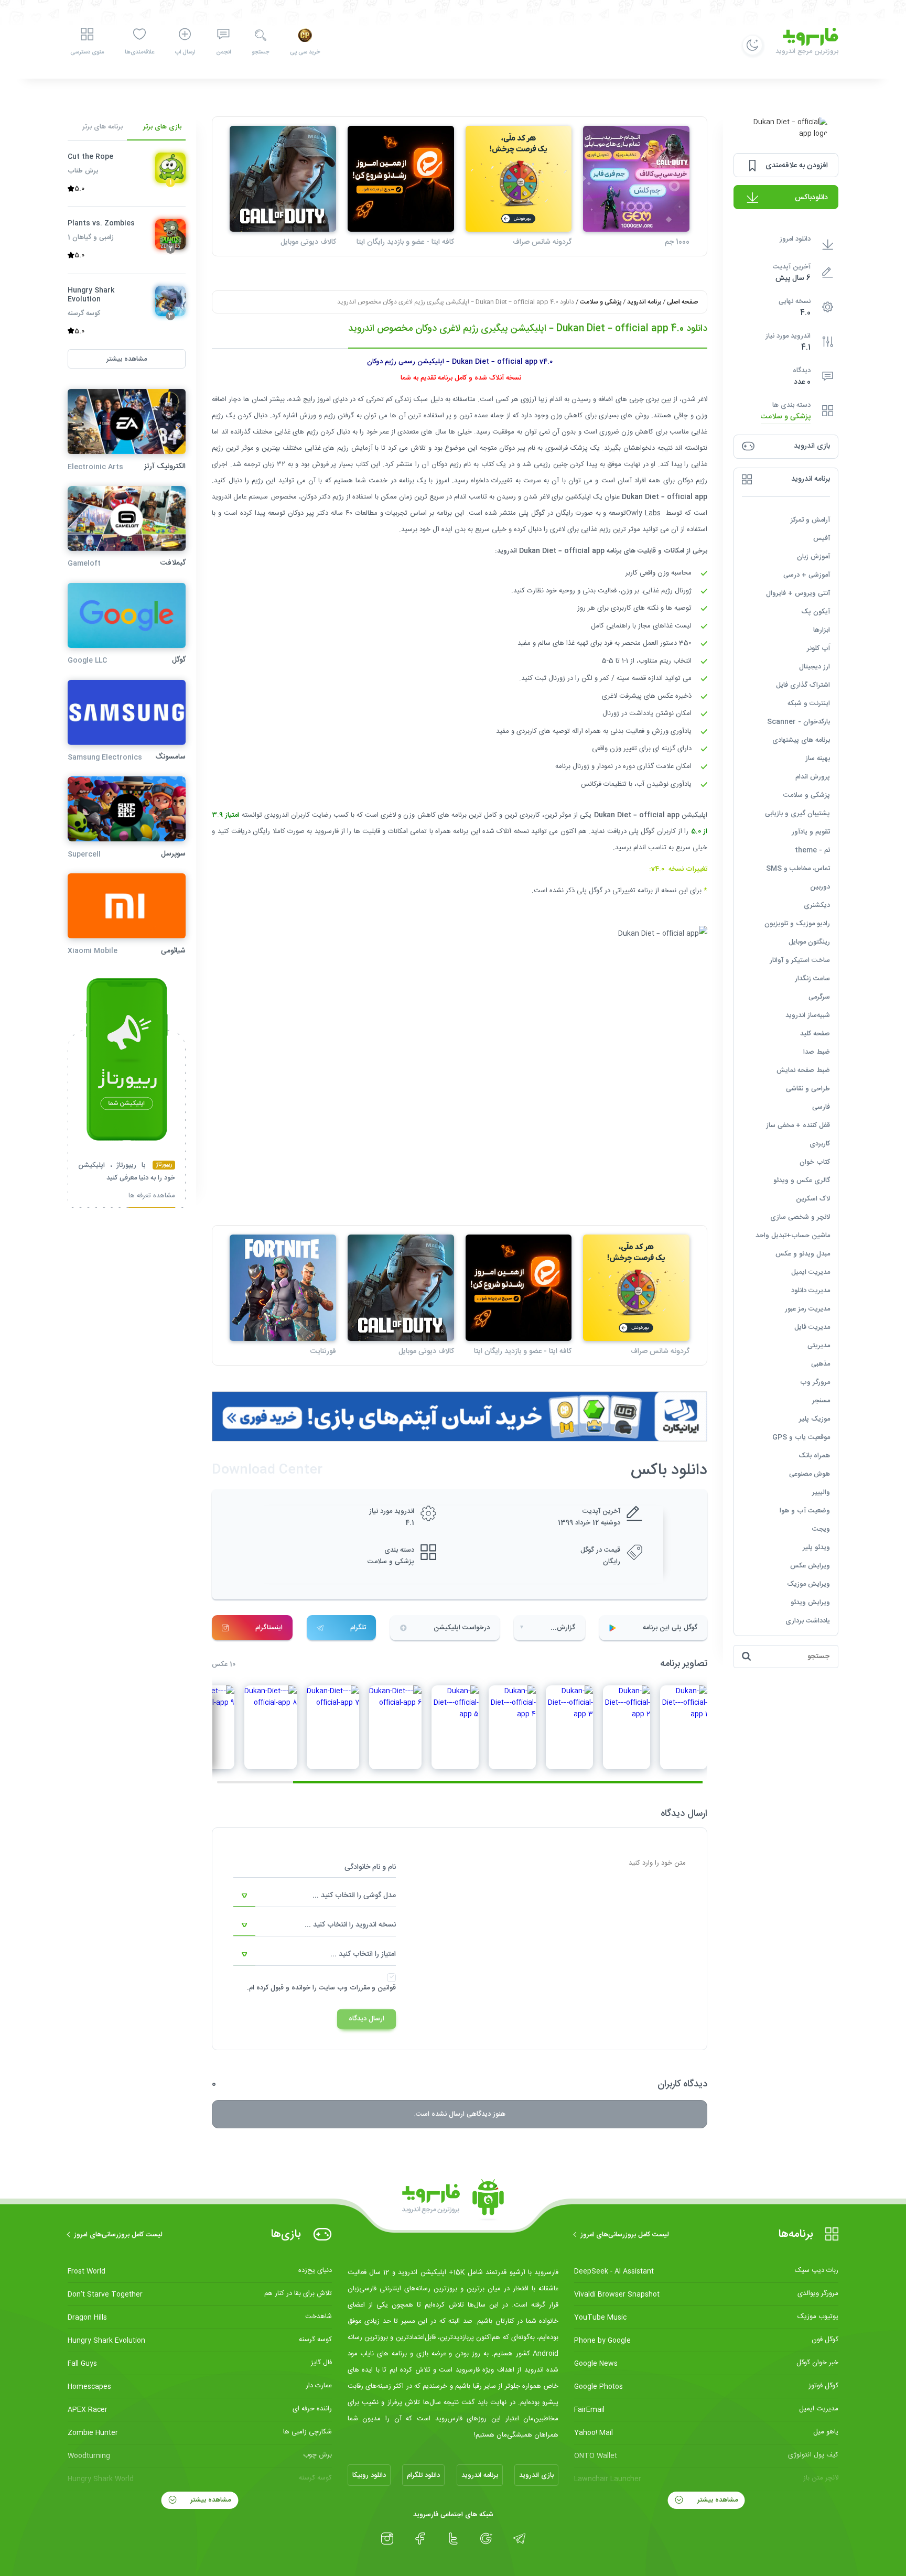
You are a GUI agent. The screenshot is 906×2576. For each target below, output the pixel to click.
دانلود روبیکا (369, 2475)
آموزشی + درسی (807, 575)
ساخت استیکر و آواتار (800, 960)
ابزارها (822, 630)
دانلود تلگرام (423, 2475)
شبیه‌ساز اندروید (808, 1015)
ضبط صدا (817, 1052)
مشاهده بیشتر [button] (127, 359)
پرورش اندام (813, 777)
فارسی (821, 1107)
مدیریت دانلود (811, 1291)
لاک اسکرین (813, 1199)
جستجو (260, 52)
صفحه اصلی (682, 302)
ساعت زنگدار (812, 979)
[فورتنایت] (283, 1288)
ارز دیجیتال (815, 667)
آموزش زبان (813, 557)
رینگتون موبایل (809, 942)
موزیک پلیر (815, 1419)
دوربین (820, 887)
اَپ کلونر (818, 648)
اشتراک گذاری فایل (803, 685)
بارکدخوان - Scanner (799, 722)
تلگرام (358, 1628)
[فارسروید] (453, 2200)
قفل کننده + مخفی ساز (798, 1125)
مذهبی (821, 1364)
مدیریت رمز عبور (807, 1309)
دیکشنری (817, 905)
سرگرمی (819, 997)
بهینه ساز (818, 759)
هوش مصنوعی (810, 1474)
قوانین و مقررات (373, 1988)
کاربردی (820, 1144)
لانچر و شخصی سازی (800, 1217)
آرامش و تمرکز (810, 520)
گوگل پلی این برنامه (670, 1628)
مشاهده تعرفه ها (152, 1197)
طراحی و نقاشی (808, 1089)
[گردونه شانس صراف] (519, 179)
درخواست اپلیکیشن (462, 1628)
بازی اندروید (536, 2475)
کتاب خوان (815, 1162)
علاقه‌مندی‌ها (139, 52)
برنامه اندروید (644, 302)
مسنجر (821, 1401)
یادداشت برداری (808, 1621)
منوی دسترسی (87, 52)
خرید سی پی (305, 52)
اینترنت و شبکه (809, 703)
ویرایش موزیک (808, 1584)
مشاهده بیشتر (716, 2500)
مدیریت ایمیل (811, 1272)
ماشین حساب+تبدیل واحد (793, 1236)
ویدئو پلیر (816, 1547)
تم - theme (812, 850)
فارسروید (327, 831)
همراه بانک (814, 1456)
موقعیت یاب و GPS (801, 1437)
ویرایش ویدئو (810, 1603)
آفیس (822, 538)
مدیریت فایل (812, 1327)
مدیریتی (819, 1346)
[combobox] (315, 1896)
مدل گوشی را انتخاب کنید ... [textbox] (354, 1896)
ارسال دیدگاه (366, 2019)
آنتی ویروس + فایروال (798, 593)
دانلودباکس (811, 198)
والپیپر (821, 1492)
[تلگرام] (519, 2539)
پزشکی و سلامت (786, 417)
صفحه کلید (815, 1034)
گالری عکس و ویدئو (802, 1181)
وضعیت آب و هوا (805, 1511)
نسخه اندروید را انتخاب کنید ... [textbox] (350, 1925)
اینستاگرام (269, 1628)
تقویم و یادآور (811, 832)
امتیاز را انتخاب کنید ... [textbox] (363, 1954)
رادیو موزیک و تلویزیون (797, 924)
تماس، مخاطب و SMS (798, 869)
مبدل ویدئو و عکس (803, 1254)
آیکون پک (816, 612)
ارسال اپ (185, 52)
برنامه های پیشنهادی (801, 740)
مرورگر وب (815, 1382)
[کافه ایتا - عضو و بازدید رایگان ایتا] (401, 179)
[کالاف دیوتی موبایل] (283, 179)
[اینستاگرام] (387, 2539)
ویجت (821, 1529)
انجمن (223, 52)
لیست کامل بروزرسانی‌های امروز (625, 2235)
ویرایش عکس (810, 1566)
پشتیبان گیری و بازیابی (797, 814)
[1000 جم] (636, 179)
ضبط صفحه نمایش (803, 1070)
